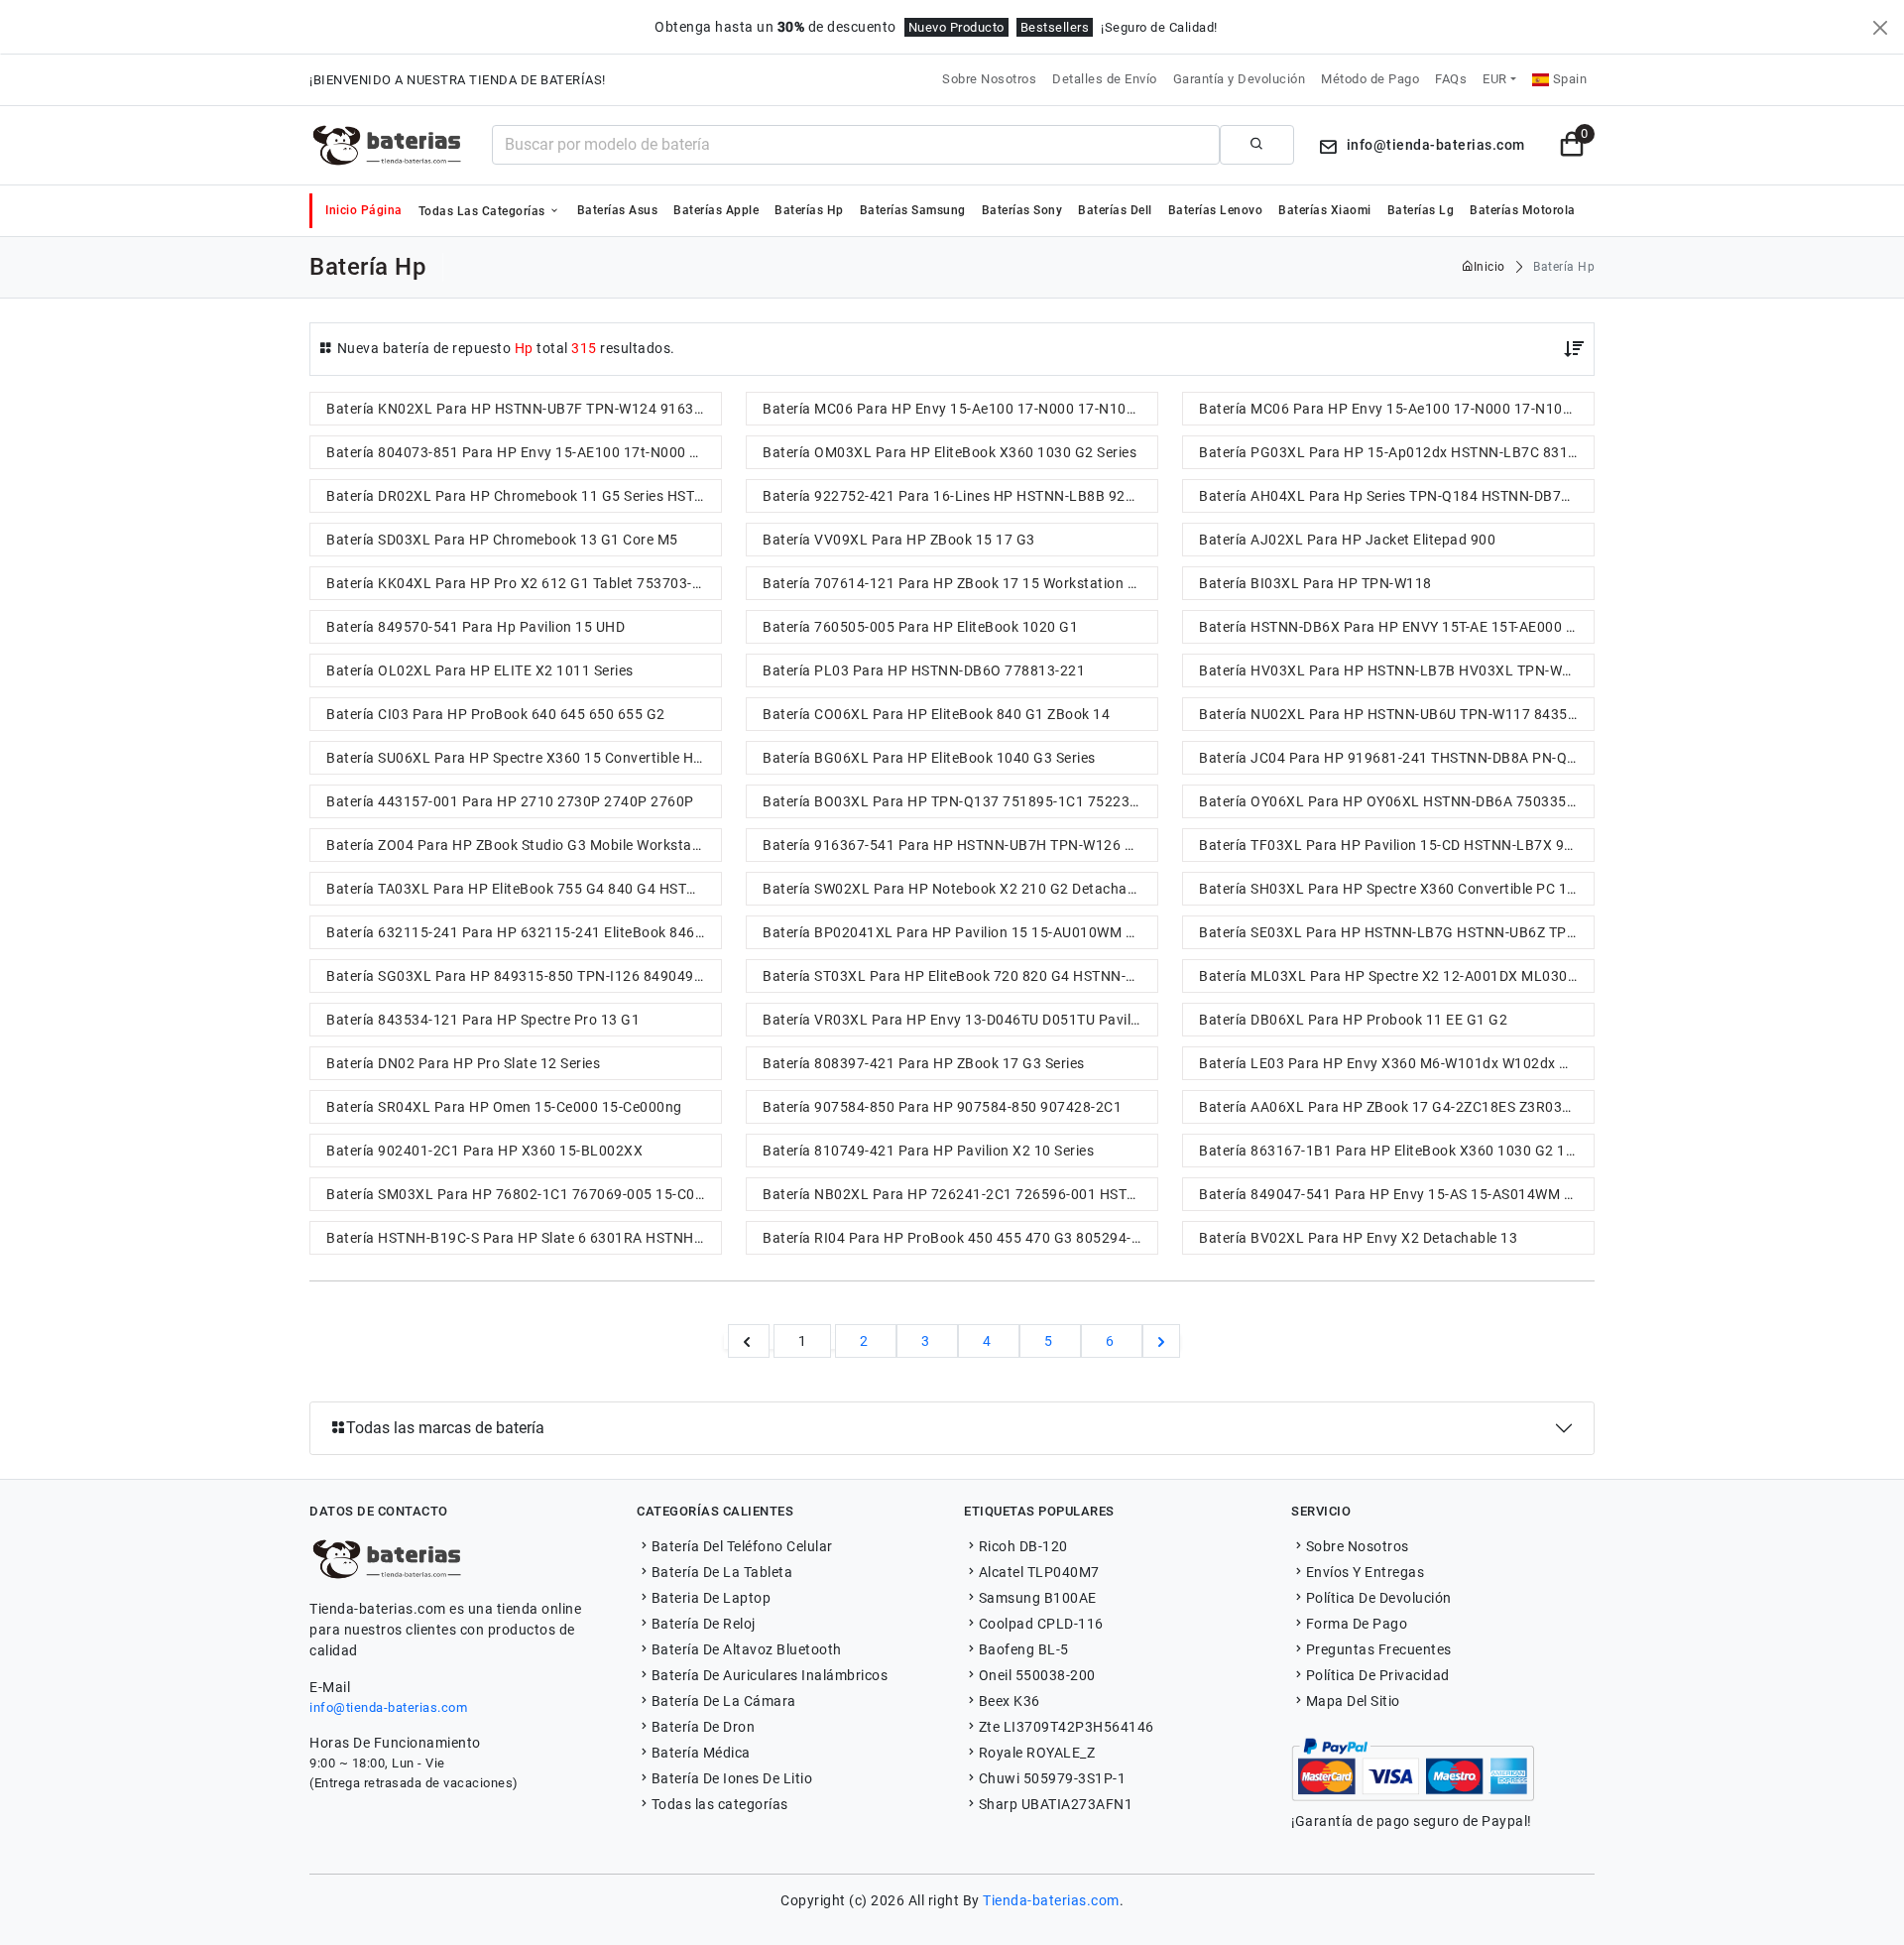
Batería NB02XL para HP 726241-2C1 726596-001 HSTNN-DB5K (960, 1194)
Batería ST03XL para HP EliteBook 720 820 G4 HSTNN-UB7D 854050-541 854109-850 (960, 976)
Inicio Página (364, 210)
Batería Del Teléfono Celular (742, 1546)
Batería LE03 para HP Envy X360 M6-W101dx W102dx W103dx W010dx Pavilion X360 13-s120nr (1396, 1063)
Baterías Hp (809, 210)
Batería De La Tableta (722, 1572)
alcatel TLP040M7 (1039, 1572)
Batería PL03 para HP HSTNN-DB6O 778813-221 (924, 670)
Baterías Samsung (913, 210)
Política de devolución (1379, 1598)
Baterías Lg (1421, 210)
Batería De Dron (703, 1727)
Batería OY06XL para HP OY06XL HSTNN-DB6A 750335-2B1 (1396, 801)
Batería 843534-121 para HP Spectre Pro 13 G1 (483, 1020)
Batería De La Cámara (724, 1701)
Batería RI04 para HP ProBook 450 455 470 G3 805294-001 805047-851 (960, 1238)
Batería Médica (701, 1753)
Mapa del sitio (1353, 1701)
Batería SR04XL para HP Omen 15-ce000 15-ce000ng (504, 1107)
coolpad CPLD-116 (1041, 1624)
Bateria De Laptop (711, 1598)
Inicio (1489, 267)
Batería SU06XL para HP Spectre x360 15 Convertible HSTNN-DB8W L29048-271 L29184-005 (524, 758)
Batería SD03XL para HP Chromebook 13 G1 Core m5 (502, 540)
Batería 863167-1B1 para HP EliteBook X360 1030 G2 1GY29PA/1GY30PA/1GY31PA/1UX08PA (1396, 1151)
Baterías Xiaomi (1325, 210)
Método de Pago (1370, 79)
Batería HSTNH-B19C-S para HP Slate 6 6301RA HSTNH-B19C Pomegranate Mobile (524, 1238)
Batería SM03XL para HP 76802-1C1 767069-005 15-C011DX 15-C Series (524, 1194)
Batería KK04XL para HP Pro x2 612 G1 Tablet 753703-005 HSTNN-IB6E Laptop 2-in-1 (524, 583)
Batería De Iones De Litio (732, 1778)
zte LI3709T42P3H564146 (1067, 1727)
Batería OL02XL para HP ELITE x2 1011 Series (480, 670)
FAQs (1451, 79)
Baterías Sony (1022, 210)
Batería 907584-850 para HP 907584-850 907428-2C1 (942, 1107)
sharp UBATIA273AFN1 (1056, 1804)
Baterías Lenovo (1216, 210)
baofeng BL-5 (1024, 1649)
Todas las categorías (484, 211)
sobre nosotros (1358, 1546)
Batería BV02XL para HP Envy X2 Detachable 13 (1358, 1238)
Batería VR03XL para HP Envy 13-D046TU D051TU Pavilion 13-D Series (960, 1020)
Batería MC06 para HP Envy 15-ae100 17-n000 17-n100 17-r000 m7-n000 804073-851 (960, 409)
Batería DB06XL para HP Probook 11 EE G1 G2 (1353, 1020)
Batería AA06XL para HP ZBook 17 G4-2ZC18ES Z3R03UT (1389, 1107)
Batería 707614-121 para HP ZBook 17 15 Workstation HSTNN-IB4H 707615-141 (960, 583)
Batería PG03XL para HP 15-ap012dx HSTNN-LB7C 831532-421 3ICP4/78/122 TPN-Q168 (1396, 452)
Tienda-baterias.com (1051, 1900)
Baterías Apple (716, 210)
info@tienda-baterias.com (388, 1707)
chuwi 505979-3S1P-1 (1052, 1778)
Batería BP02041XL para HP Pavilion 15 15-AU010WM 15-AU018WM (960, 932)
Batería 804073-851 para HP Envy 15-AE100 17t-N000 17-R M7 (524, 452)
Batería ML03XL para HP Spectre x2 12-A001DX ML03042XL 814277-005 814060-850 (1396, 976)
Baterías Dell (1115, 210)
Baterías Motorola (1523, 210)
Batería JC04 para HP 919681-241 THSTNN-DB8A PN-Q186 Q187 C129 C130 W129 (1396, 758)
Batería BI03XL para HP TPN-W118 (1315, 583)
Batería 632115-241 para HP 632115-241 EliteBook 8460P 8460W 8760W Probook (524, 932)
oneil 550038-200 (1037, 1675)
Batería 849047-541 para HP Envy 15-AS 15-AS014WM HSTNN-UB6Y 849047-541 (1396, 1194)
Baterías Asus (618, 210)
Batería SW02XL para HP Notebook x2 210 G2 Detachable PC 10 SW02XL (960, 889)
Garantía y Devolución (1240, 79)
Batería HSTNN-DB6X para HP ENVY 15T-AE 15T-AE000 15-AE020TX (1396, 627)
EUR (1495, 79)
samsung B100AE (1038, 1598)
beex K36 (1010, 1701)
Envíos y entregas (1365, 1572)
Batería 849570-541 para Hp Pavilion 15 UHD (476, 627)
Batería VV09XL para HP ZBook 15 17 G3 (899, 540)
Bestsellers (1055, 27)
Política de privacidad (1378, 1675)
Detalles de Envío (1105, 79)
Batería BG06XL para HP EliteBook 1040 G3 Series (929, 758)
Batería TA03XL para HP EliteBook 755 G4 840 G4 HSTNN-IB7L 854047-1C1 (524, 889)
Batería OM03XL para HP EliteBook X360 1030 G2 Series (950, 452)
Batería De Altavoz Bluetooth (747, 1649)
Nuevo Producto (956, 27)
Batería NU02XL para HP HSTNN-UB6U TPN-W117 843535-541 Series (1396, 714)
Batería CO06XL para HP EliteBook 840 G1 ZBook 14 (936, 714)
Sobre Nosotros (989, 79)
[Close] (1880, 28)
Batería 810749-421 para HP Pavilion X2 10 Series (928, 1151)
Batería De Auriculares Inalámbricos (770, 1675)
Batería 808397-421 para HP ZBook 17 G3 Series (924, 1063)
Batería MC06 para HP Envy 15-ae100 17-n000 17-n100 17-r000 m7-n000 (1396, 409)
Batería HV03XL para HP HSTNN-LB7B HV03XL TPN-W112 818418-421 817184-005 (1396, 670)
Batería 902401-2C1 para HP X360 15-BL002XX (484, 1151)
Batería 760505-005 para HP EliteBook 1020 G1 (920, 627)
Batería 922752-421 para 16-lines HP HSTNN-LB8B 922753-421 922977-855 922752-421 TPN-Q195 (960, 496)
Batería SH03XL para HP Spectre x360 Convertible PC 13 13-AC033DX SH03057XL (1396, 889)
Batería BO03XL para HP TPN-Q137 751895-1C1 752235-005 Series (960, 801)
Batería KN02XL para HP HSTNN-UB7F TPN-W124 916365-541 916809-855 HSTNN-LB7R (524, 409)
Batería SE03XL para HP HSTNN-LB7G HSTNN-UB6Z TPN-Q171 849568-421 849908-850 (1396, 932)
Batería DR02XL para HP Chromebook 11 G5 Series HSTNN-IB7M (524, 496)
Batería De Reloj (704, 1624)
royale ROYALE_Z (1037, 1753)
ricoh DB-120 (1023, 1546)
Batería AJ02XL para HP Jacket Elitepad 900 (1347, 540)
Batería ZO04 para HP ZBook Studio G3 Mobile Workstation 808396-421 (524, 845)
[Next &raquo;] (1161, 1341)
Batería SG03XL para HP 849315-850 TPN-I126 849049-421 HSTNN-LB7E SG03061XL (524, 976)
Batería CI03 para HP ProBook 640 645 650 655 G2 (496, 714)
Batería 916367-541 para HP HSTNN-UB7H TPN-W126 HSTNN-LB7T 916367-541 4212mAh (960, 845)
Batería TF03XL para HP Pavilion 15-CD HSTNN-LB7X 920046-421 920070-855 (1396, 845)
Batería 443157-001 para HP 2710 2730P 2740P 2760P (510, 801)
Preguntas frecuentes (1379, 1649)
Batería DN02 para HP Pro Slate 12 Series (463, 1063)
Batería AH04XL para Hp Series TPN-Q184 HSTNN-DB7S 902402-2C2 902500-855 (1396, 496)
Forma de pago (1357, 1624)
